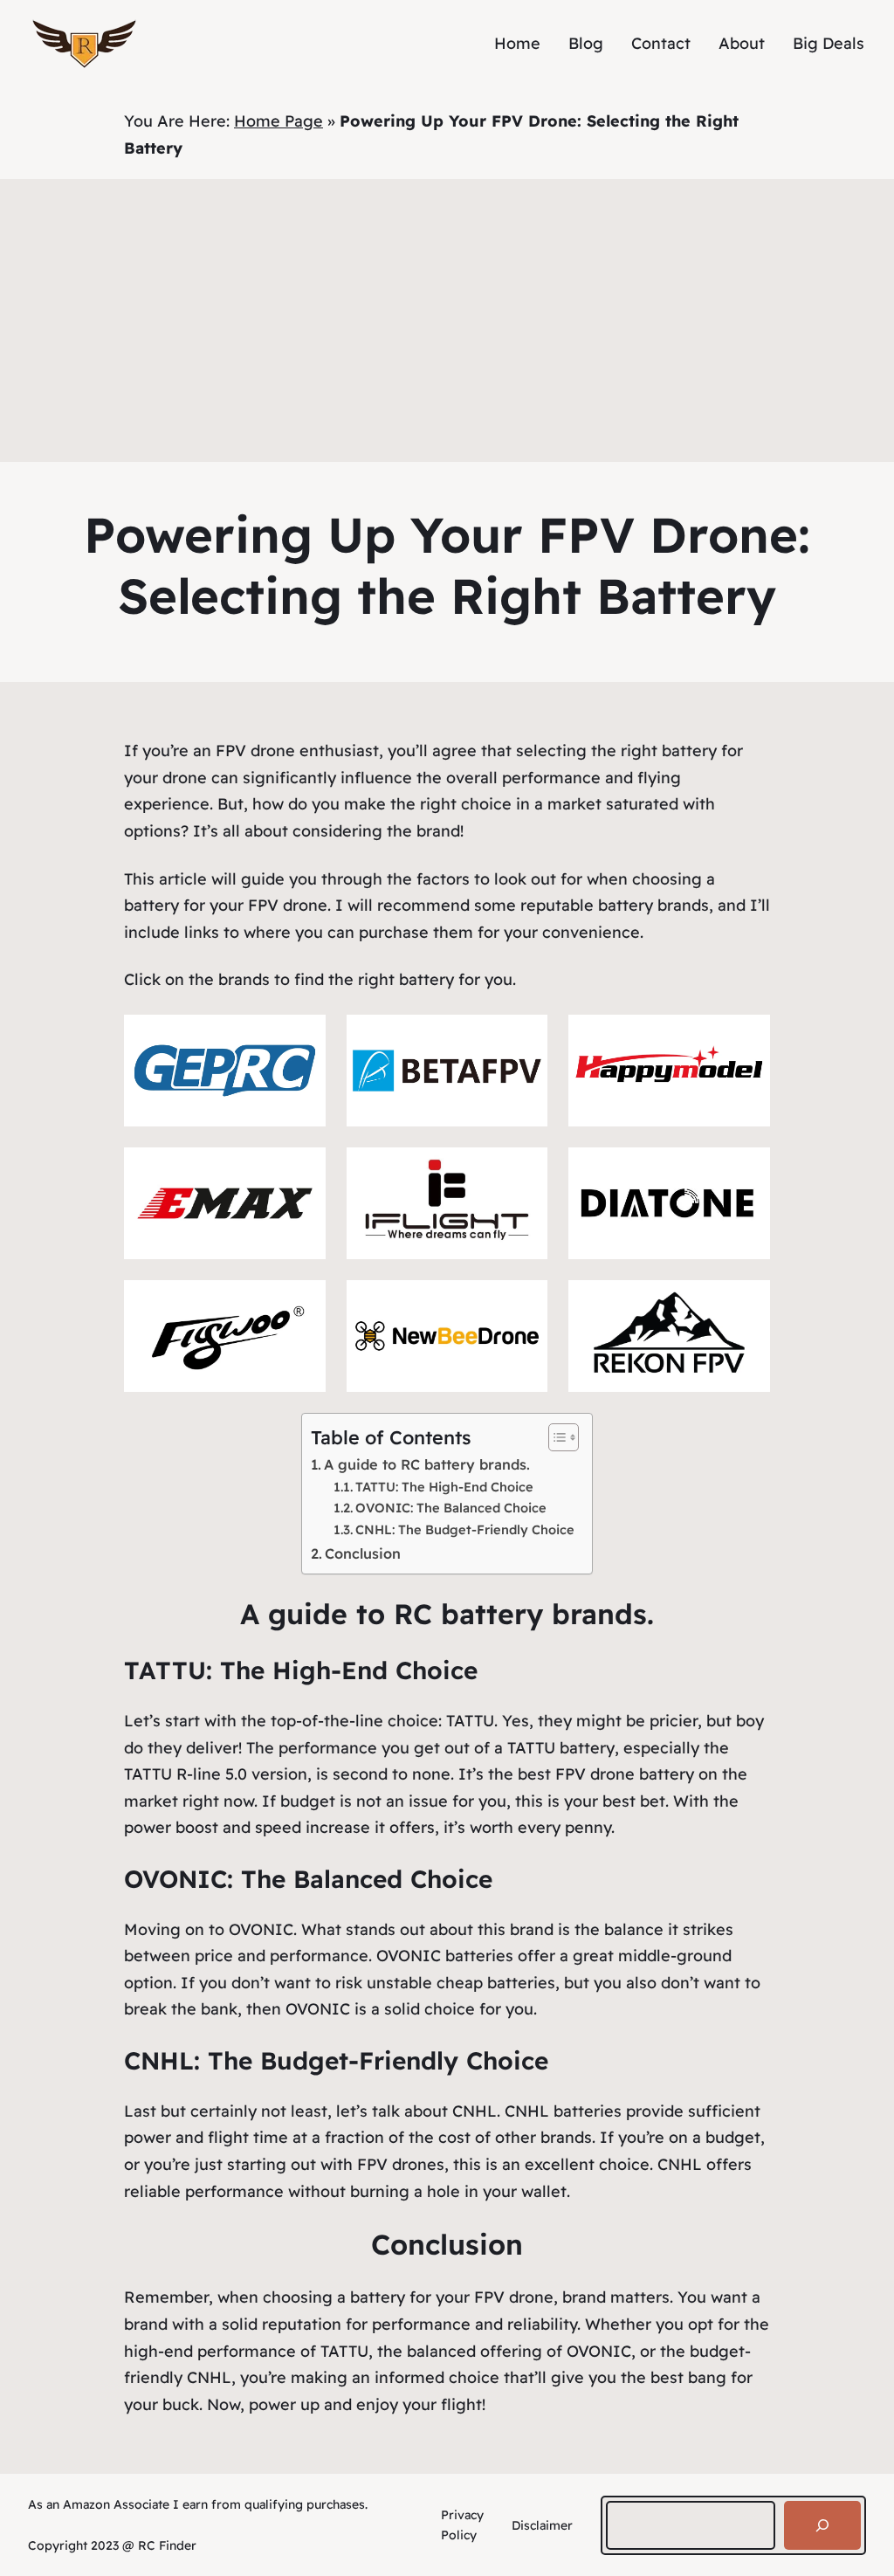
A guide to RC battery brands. (427, 1464)
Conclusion (363, 1553)
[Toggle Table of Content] (555, 1437)
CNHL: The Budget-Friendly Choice (465, 1529)
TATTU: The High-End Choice (444, 1487)
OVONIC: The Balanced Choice (451, 1508)
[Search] (822, 2525)
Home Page (279, 121)
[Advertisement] (447, 331)
